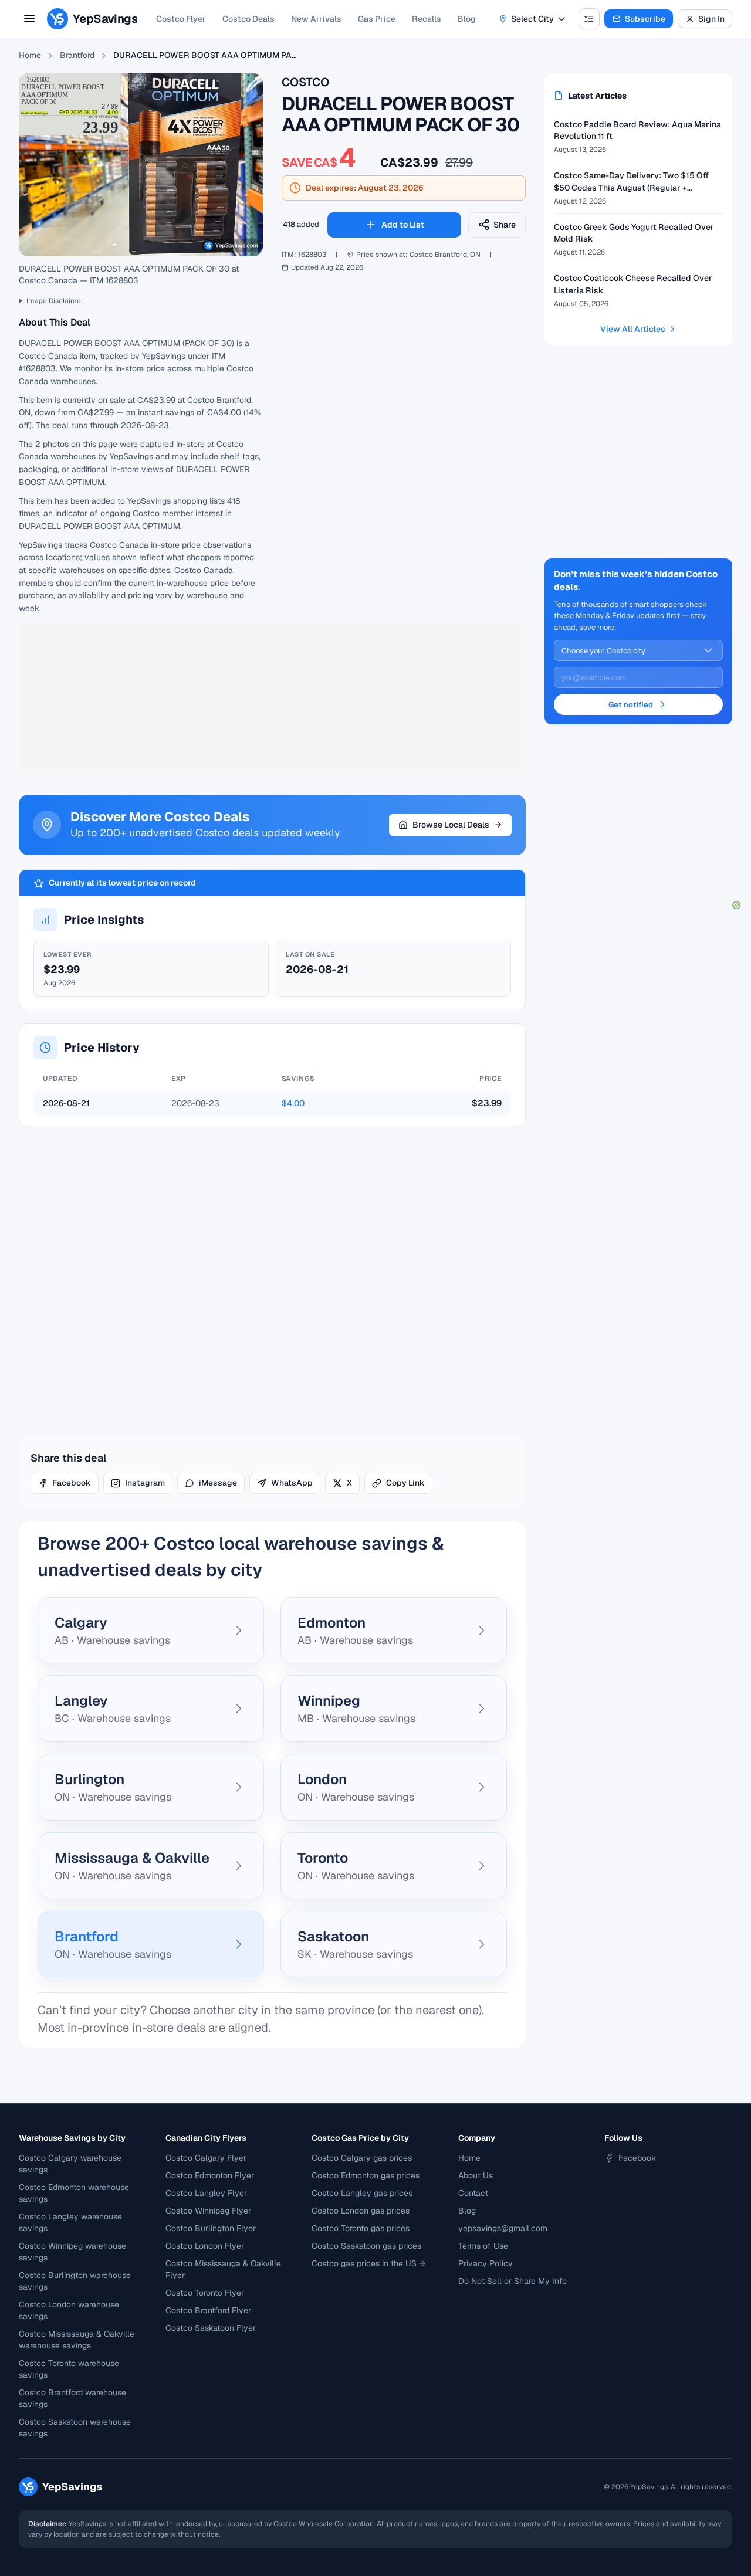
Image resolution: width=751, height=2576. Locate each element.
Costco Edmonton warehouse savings (74, 2193)
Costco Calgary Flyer (206, 2158)
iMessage (218, 1483)
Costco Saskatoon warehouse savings (75, 2428)
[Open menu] (29, 19)
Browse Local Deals (451, 825)
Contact (473, 2193)
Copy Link (405, 1483)
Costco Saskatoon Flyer (211, 2328)
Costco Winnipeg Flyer (208, 2211)
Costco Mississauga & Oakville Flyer (223, 2269)
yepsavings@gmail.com (503, 2228)
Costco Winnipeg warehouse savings (72, 2252)
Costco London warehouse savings (69, 2310)
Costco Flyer (181, 19)
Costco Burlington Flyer (211, 2228)
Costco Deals (248, 19)
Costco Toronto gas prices (361, 2228)
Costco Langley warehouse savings (70, 2222)
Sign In (711, 19)
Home (30, 55)
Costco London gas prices (361, 2211)
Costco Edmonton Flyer (210, 2175)
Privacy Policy (486, 2263)
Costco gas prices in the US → (368, 2263)
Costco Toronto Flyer (205, 2293)
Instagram (145, 1483)
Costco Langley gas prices (362, 2193)
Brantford (77, 55)
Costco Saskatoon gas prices (366, 2246)
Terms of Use (483, 2246)
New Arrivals (316, 19)
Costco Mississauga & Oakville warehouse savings (77, 2340)
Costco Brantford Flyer (208, 2310)
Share (505, 225)
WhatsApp (292, 1483)
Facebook (72, 1483)
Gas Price (377, 19)
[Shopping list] (589, 19)
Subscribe (645, 19)
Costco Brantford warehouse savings (72, 2398)
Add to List (403, 225)
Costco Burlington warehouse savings (75, 2281)
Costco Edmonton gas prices (366, 2175)
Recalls (427, 19)
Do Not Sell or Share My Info (512, 2281)
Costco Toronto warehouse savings (69, 2369)
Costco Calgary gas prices (362, 2158)
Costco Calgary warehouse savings (70, 2164)
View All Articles (633, 329)
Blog (467, 19)
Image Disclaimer (55, 301)
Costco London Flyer (205, 2246)
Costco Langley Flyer (206, 2193)
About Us (476, 2175)
